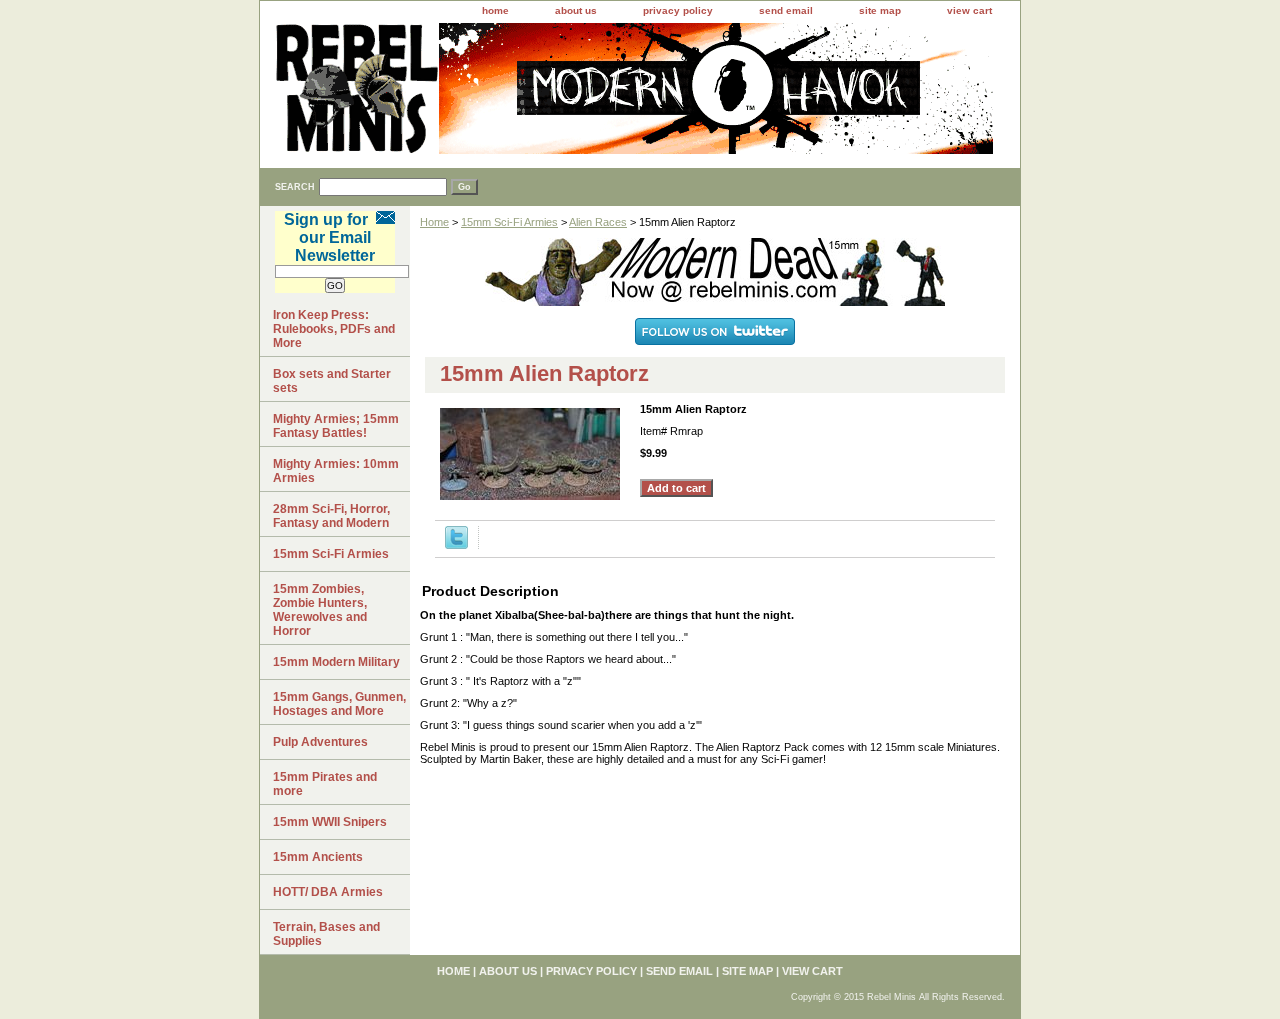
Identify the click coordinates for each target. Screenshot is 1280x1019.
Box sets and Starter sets (332, 381)
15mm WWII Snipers (330, 822)
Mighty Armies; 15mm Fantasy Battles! (336, 426)
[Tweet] (456, 545)
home (495, 10)
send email (786, 10)
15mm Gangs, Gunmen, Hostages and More (339, 704)
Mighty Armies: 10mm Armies (336, 471)
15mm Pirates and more (325, 784)
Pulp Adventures (320, 742)
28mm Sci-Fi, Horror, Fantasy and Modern (331, 516)
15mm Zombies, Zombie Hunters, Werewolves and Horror (320, 610)
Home (434, 222)
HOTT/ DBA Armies (328, 892)
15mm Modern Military (336, 662)
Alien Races (598, 222)
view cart (969, 10)
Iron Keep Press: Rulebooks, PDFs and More (334, 329)
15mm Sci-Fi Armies (509, 222)
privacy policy (678, 10)
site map (880, 10)
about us (576, 10)
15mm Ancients (318, 857)
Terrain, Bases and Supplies (326, 934)
